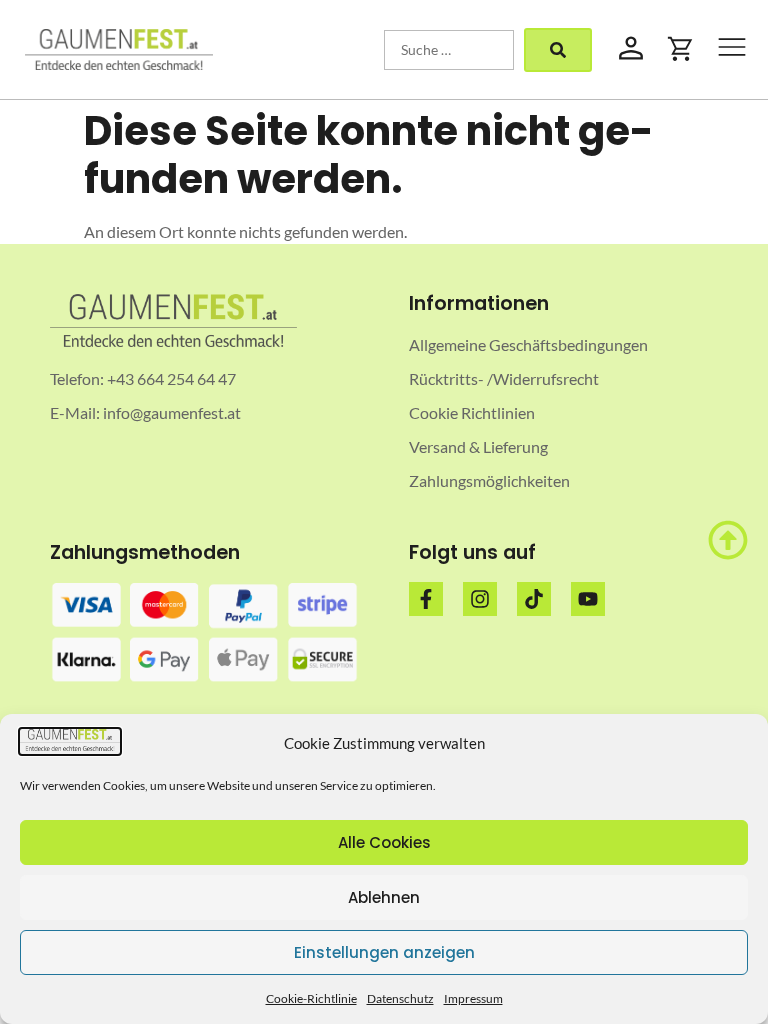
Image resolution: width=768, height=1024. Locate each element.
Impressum (473, 998)
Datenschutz (400, 998)
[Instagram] (480, 599)
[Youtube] (588, 599)
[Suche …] (449, 50)
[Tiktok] (534, 599)
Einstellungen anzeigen (384, 952)
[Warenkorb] (681, 49)
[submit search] (558, 50)
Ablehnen (384, 897)
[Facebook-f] (426, 599)
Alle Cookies (384, 842)
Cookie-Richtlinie (311, 998)
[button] (732, 49)
